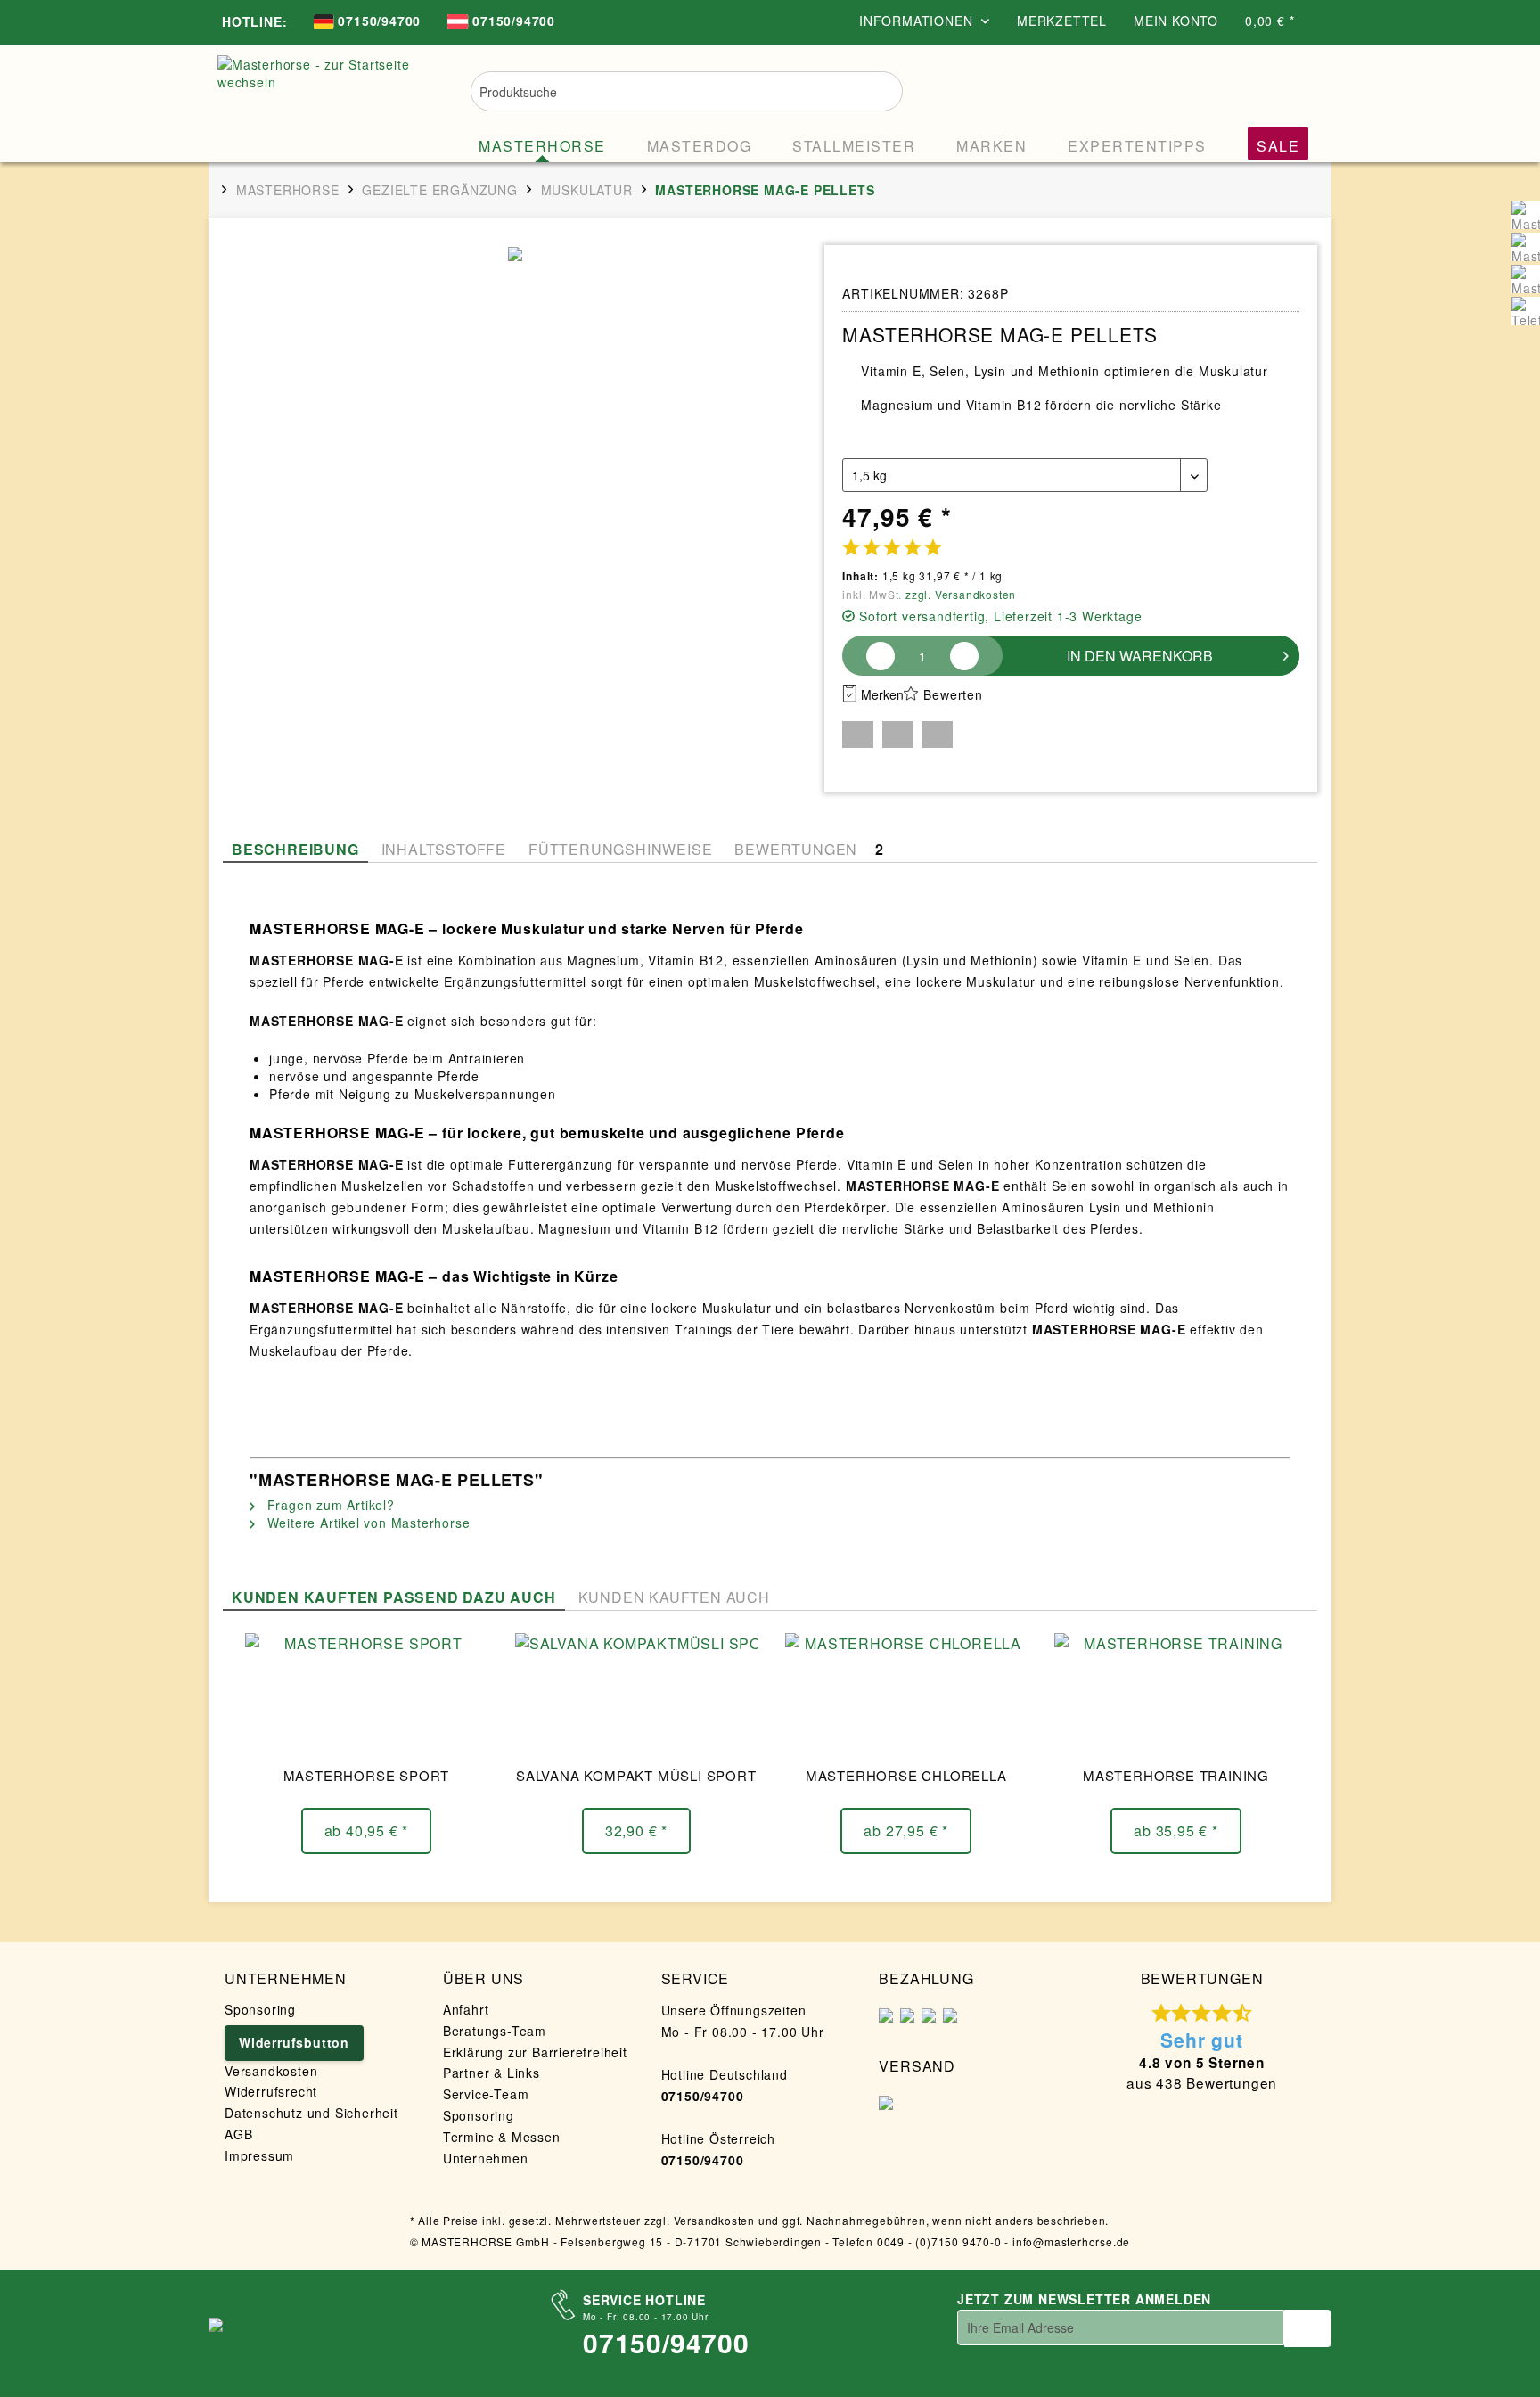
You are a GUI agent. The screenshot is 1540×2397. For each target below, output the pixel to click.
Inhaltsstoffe (444, 849)
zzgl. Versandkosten (961, 594)
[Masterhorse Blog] (1526, 279)
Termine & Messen (502, 2137)
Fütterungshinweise (620, 849)
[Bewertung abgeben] (892, 547)
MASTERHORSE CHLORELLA (906, 1776)
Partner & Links (491, 2073)
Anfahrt (466, 2009)
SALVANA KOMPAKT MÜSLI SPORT (636, 1776)
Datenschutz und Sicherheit (311, 2113)
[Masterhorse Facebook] (1526, 215)
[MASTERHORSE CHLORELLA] (906, 1695)
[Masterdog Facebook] (1526, 247)
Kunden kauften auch (674, 1597)
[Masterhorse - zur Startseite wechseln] (319, 100)
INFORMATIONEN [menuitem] (918, 21)
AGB (238, 2134)
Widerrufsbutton (294, 2042)
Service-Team (486, 2094)
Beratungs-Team (495, 2031)
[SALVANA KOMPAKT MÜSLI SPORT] (636, 1695)
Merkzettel (1062, 21)
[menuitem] (367, 23)
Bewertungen (809, 849)
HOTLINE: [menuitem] (254, 21)
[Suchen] (877, 89)
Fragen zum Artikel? (329, 1505)
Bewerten (953, 694)
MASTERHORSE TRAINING (1176, 1776)
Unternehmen (486, 2158)
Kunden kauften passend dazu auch (394, 1597)
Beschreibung (295, 849)
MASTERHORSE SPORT (367, 1776)
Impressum (259, 2155)
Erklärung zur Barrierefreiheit (535, 2052)
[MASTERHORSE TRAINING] (1175, 1695)
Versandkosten (271, 2071)
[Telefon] (1526, 311)
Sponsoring (260, 2009)
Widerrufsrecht (271, 2091)
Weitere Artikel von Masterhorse (366, 1523)
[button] (858, 735)
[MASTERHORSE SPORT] (366, 1695)
